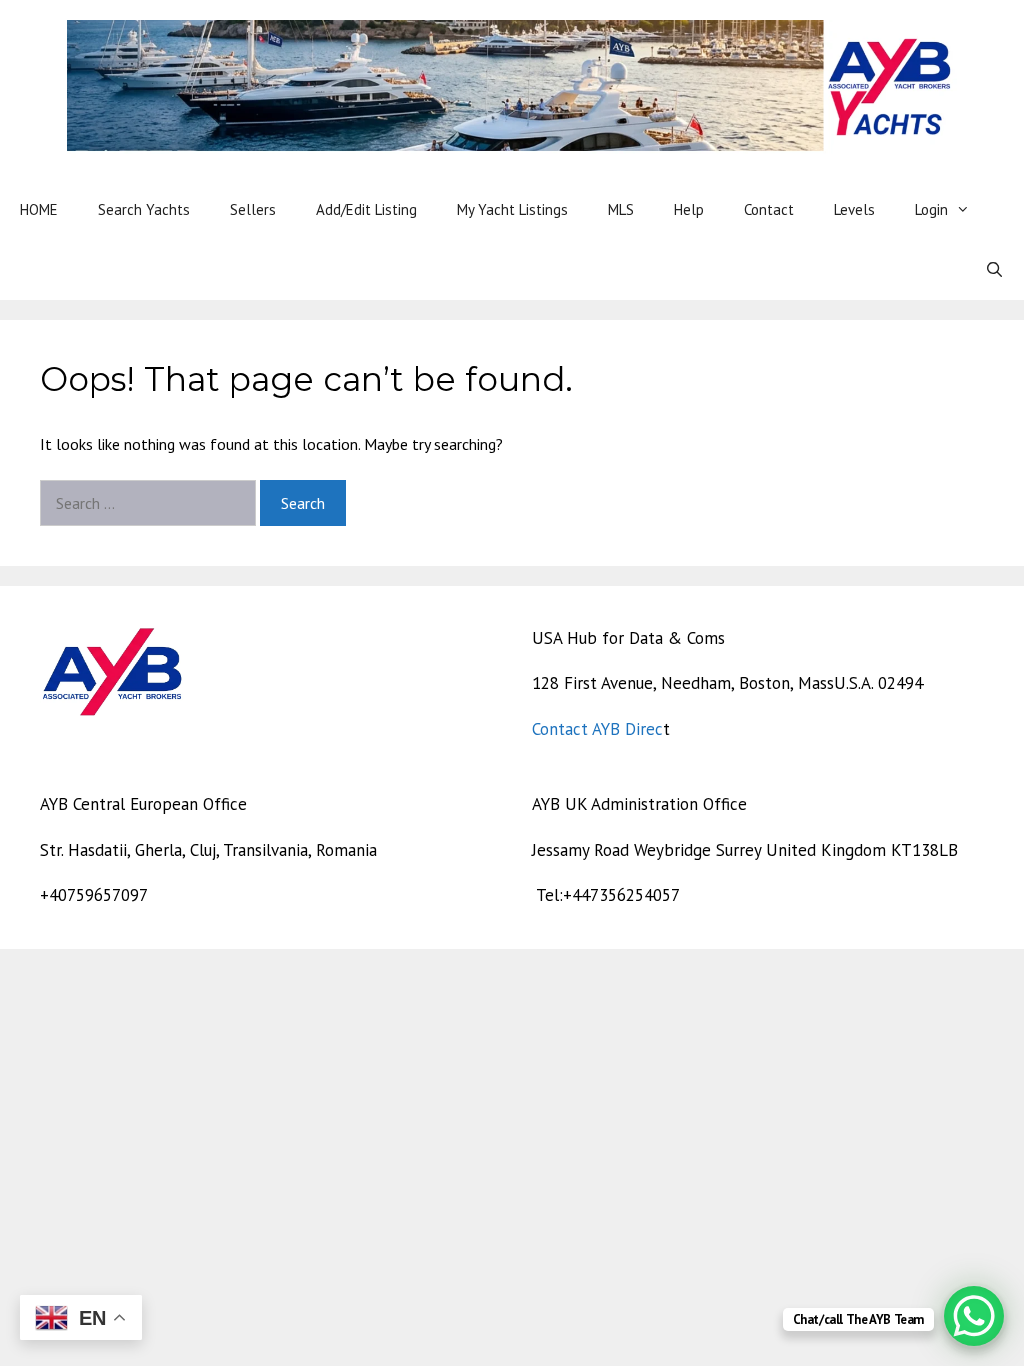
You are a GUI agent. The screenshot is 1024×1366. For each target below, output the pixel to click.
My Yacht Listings (512, 209)
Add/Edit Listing (366, 209)
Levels (854, 209)
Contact (769, 209)
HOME (39, 209)
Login (931, 209)
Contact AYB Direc (597, 729)
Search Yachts (144, 209)
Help (689, 209)
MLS (621, 209)
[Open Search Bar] (994, 270)
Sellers (253, 209)
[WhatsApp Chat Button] (974, 1316)
